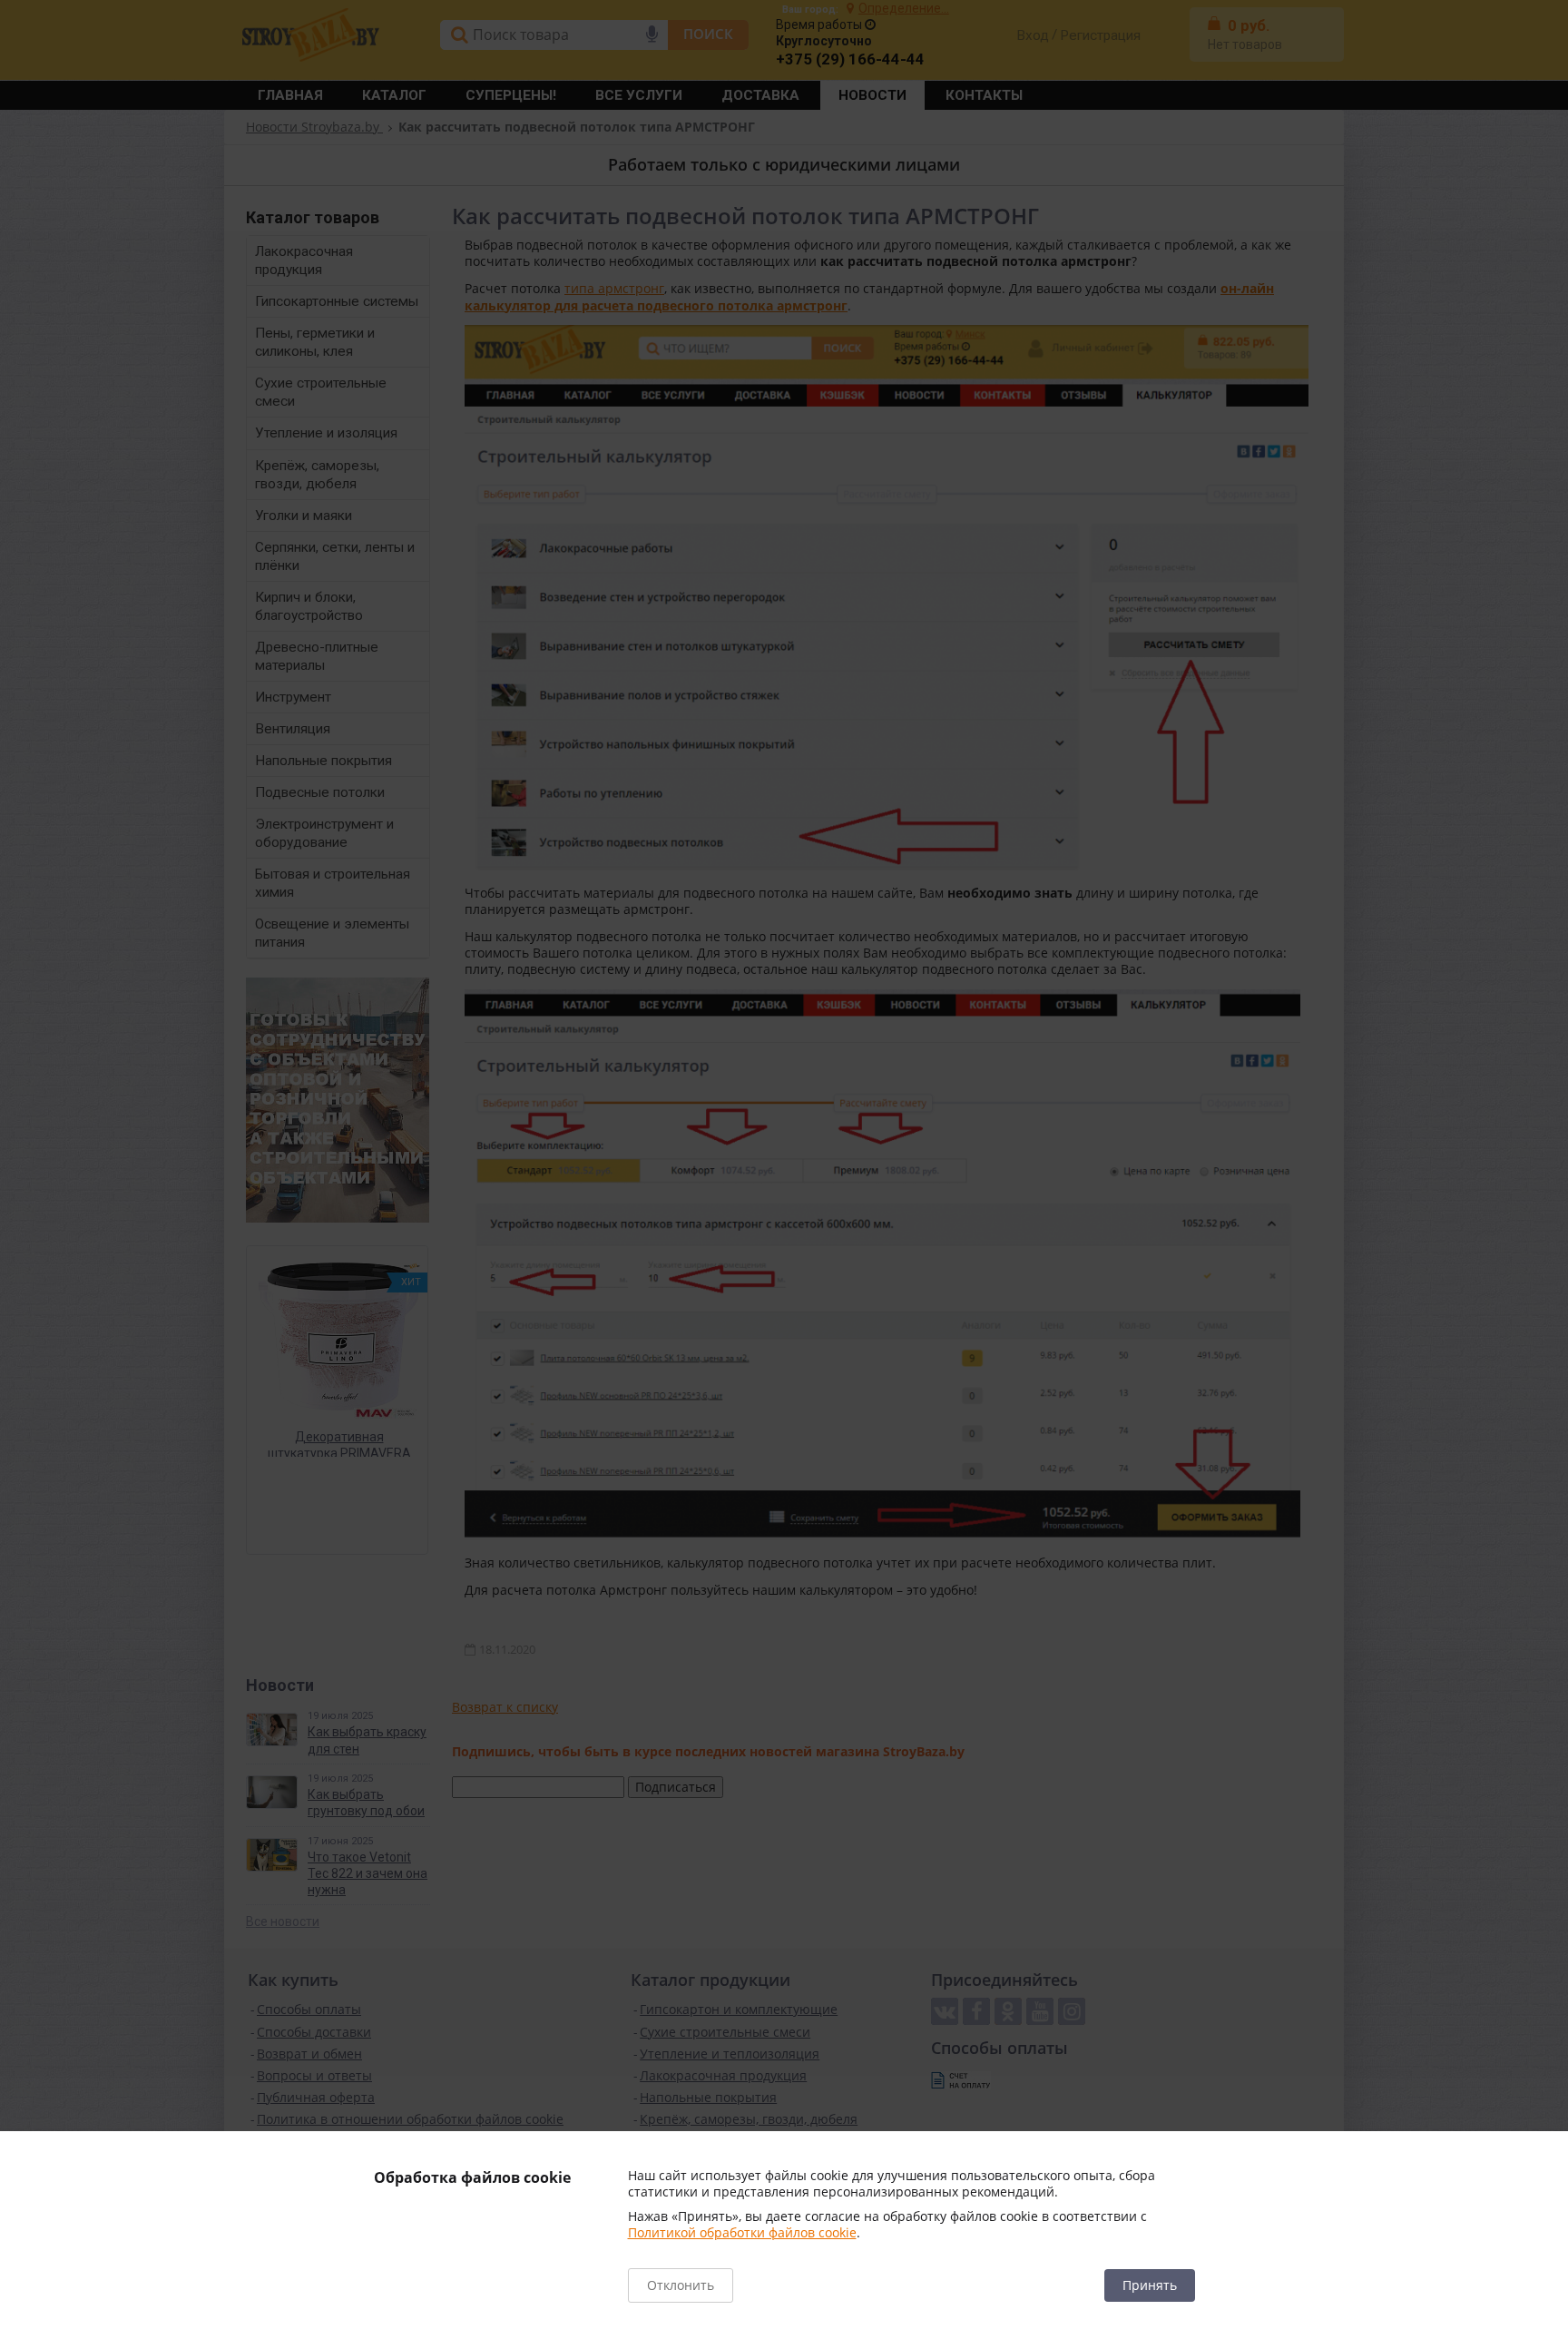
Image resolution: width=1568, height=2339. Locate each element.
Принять (1150, 2285)
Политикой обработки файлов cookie (742, 2232)
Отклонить (681, 2285)
